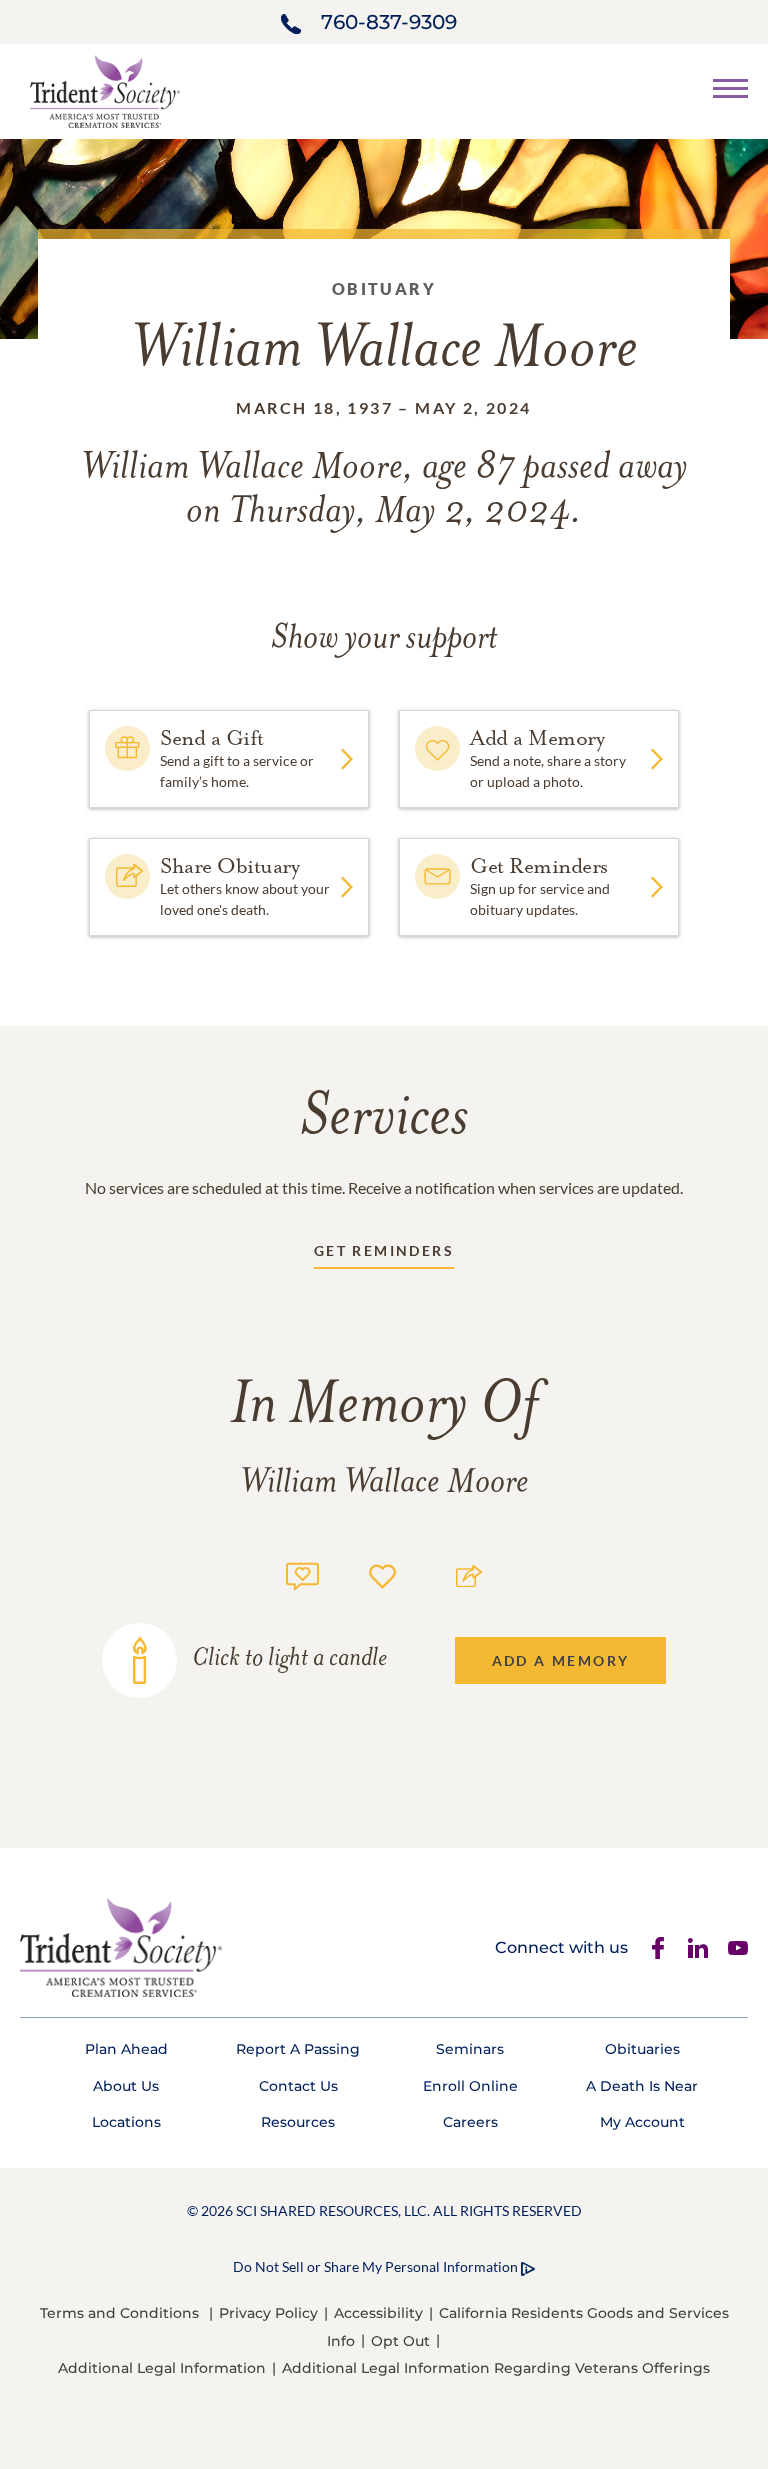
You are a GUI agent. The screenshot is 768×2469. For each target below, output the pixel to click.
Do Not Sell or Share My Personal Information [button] (375, 2266)
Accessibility (378, 2313)
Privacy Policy (268, 2313)
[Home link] (105, 89)
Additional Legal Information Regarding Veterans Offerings (496, 2368)
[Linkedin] (698, 1948)
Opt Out (400, 2341)
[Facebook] (658, 1948)
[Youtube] (738, 1948)
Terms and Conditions (119, 2313)
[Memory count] (302, 1573)
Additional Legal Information (162, 2368)
